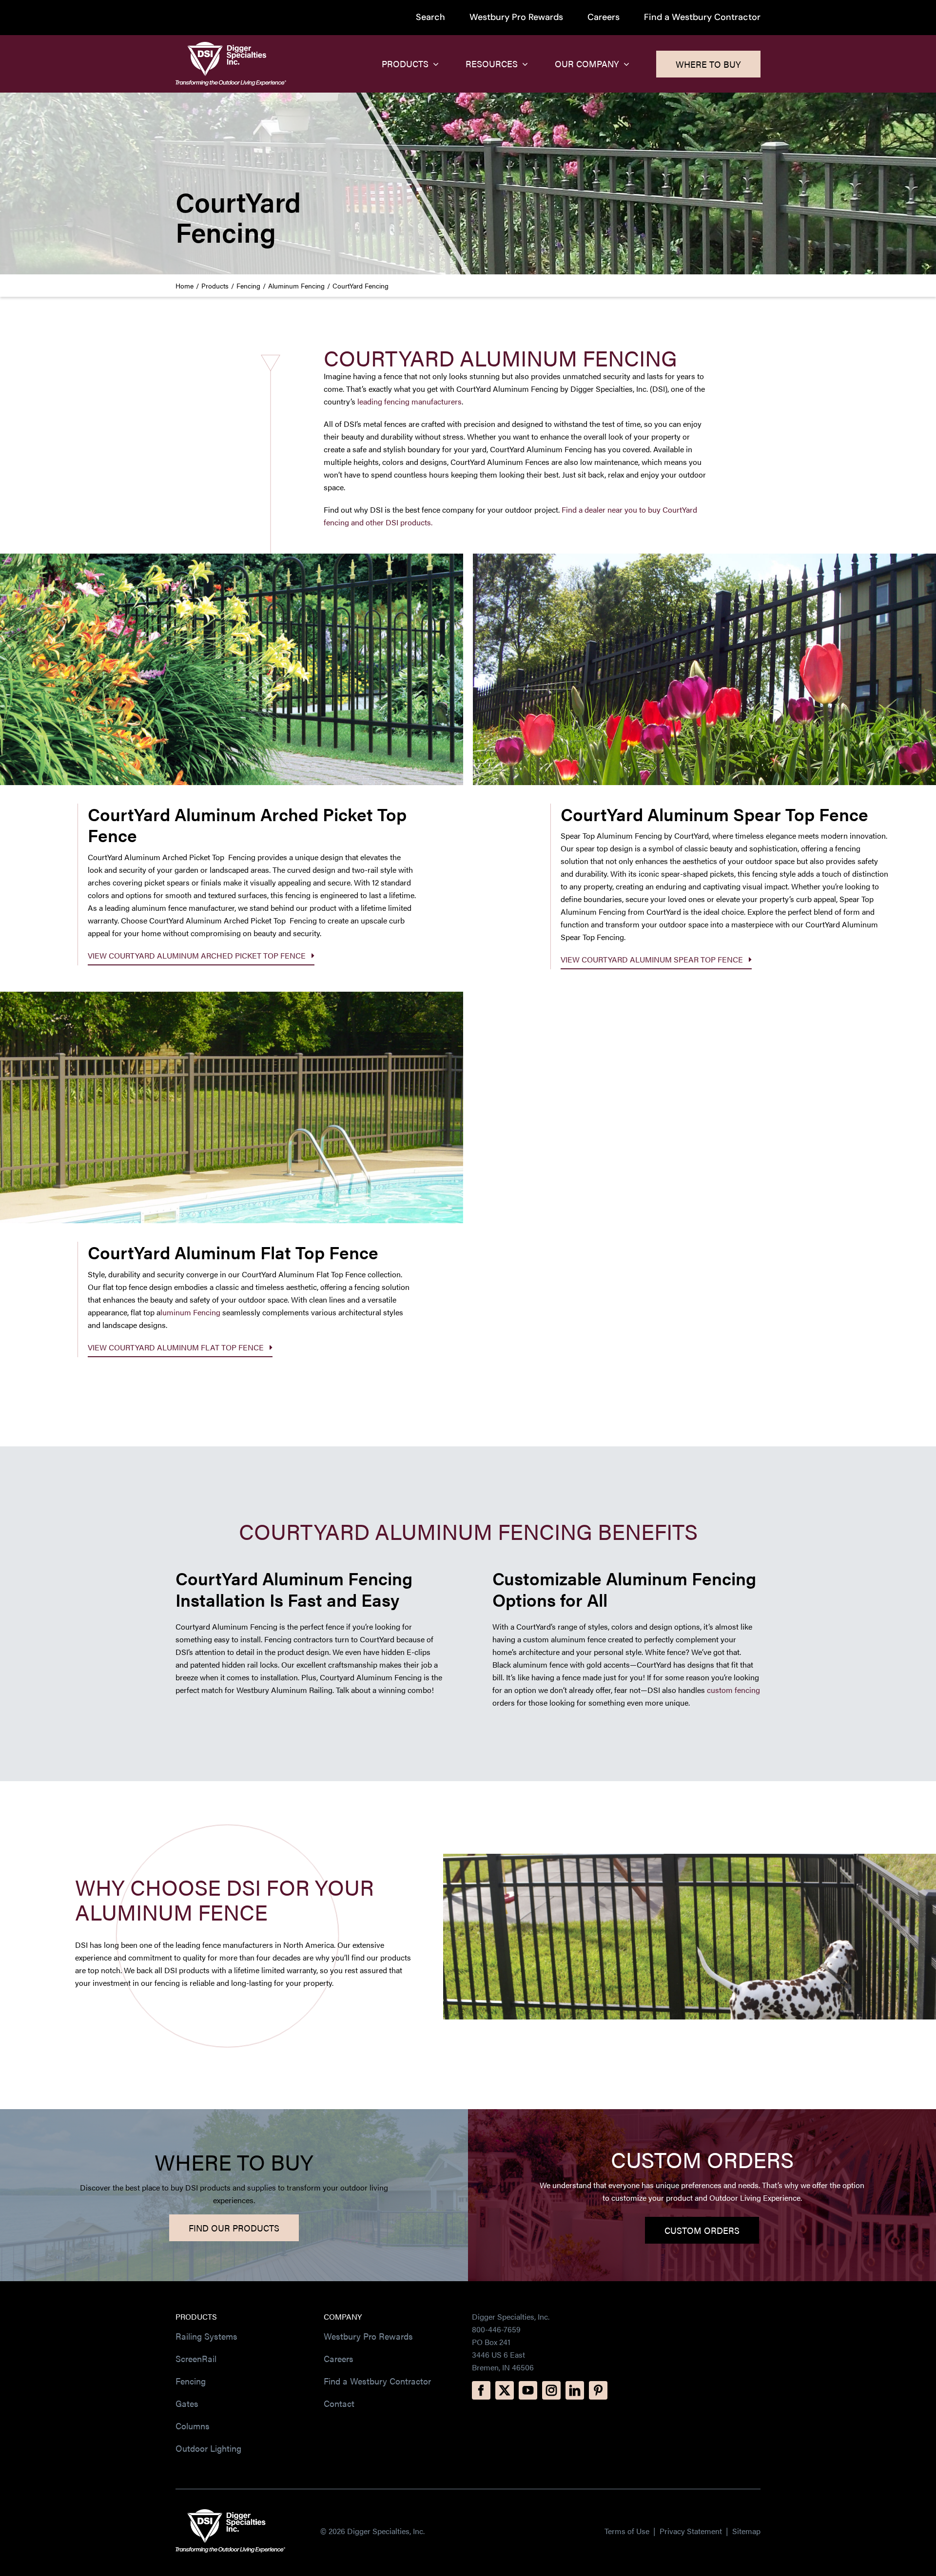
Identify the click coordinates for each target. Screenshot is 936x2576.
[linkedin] (575, 2390)
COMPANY (343, 2316)
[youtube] (528, 2390)
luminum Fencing (190, 1312)
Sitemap (746, 2531)
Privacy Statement (692, 2531)
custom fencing (733, 1690)
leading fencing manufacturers (409, 401)
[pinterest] (598, 2390)
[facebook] (481, 2390)
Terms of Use (627, 2531)
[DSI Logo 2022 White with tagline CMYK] (230, 2513)
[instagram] (551, 2390)
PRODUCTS (196, 2316)
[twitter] (505, 2390)
